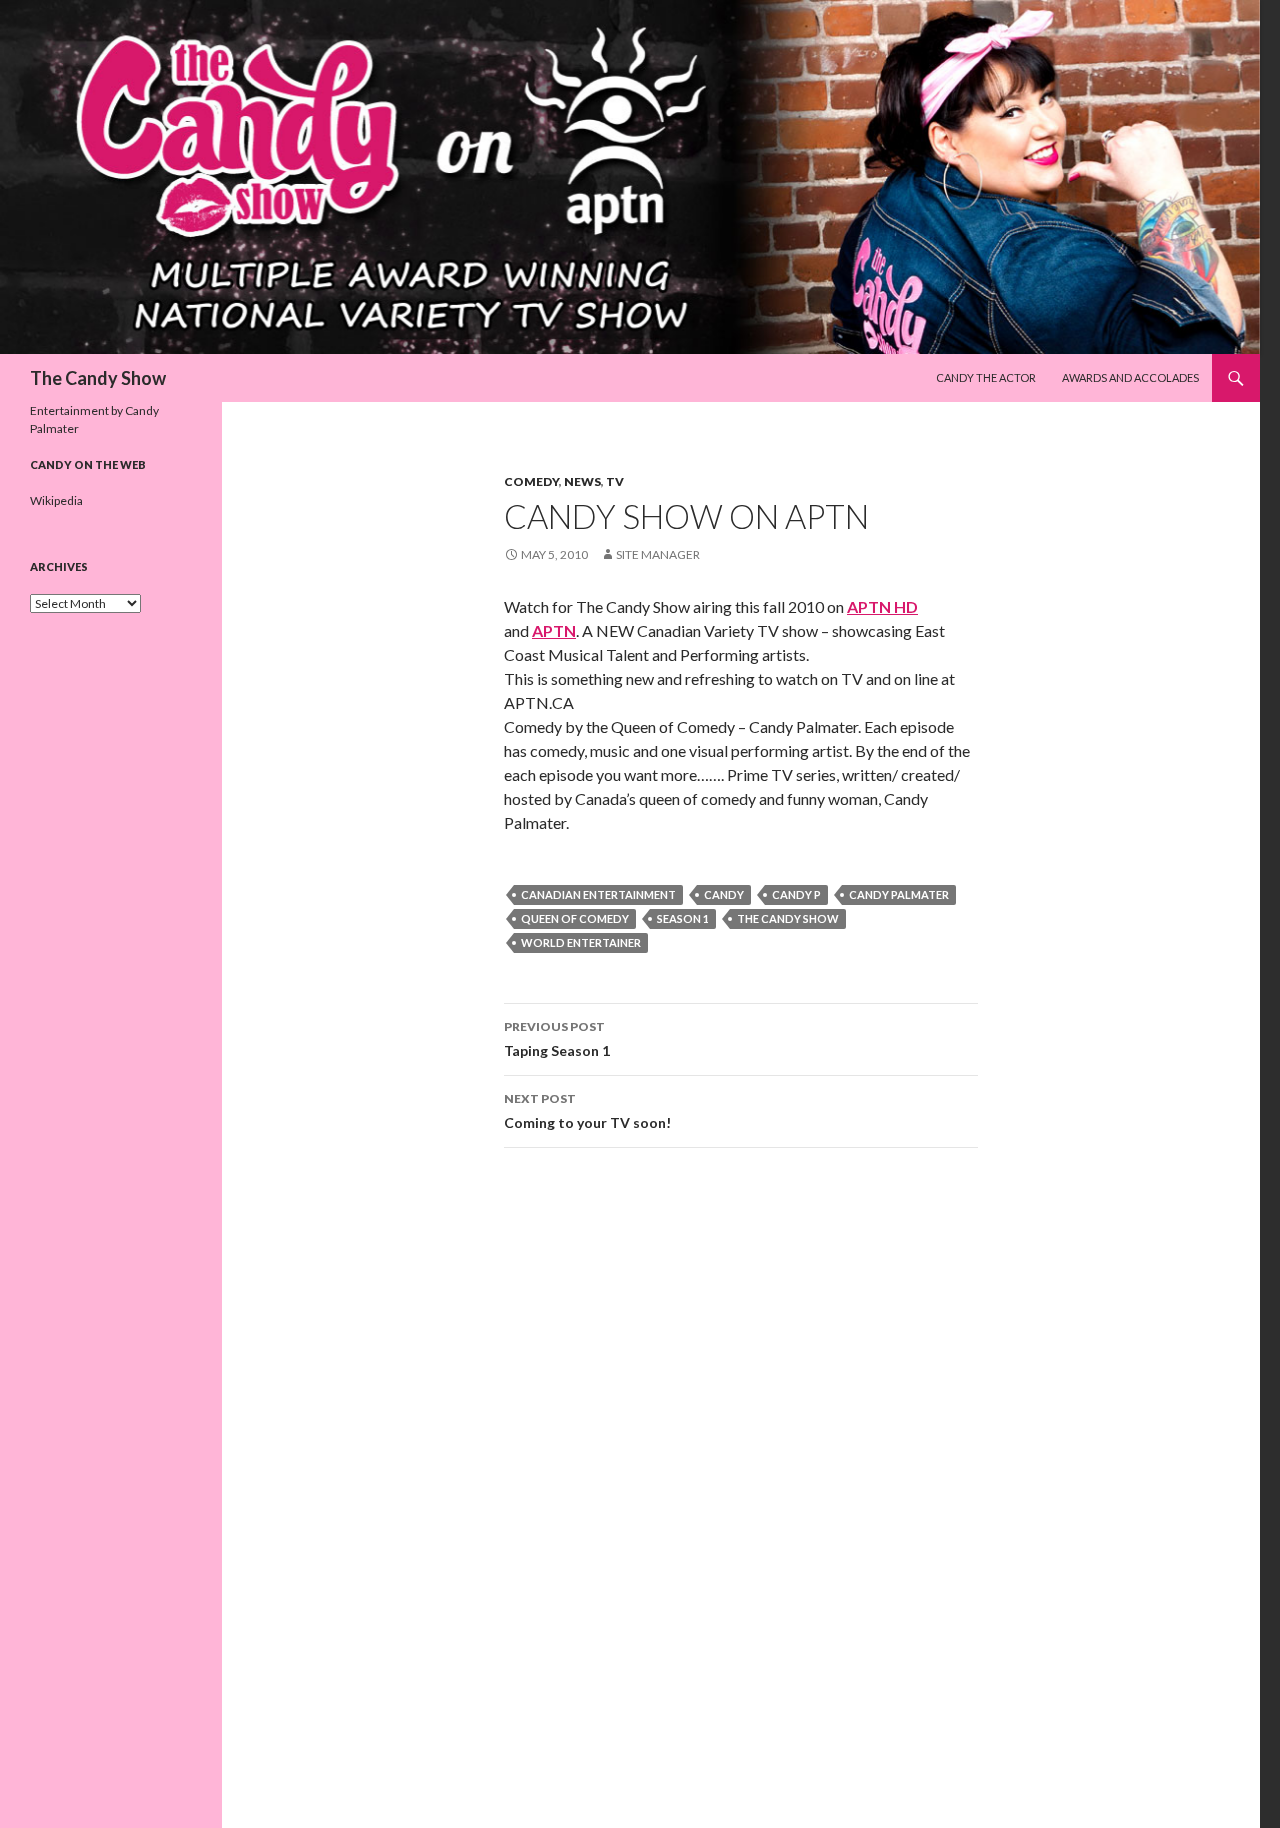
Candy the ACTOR (986, 377)
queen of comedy (575, 918)
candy (724, 894)
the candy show (788, 918)
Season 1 (683, 918)
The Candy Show (98, 378)
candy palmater (899, 894)
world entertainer (581, 942)
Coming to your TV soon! (587, 1111)
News (582, 481)
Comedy (531, 481)
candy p (796, 894)
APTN (554, 630)
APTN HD (882, 606)
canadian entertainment (598, 894)
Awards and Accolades (1130, 377)
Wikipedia (56, 500)
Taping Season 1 (557, 1039)
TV (615, 481)
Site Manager (658, 554)
